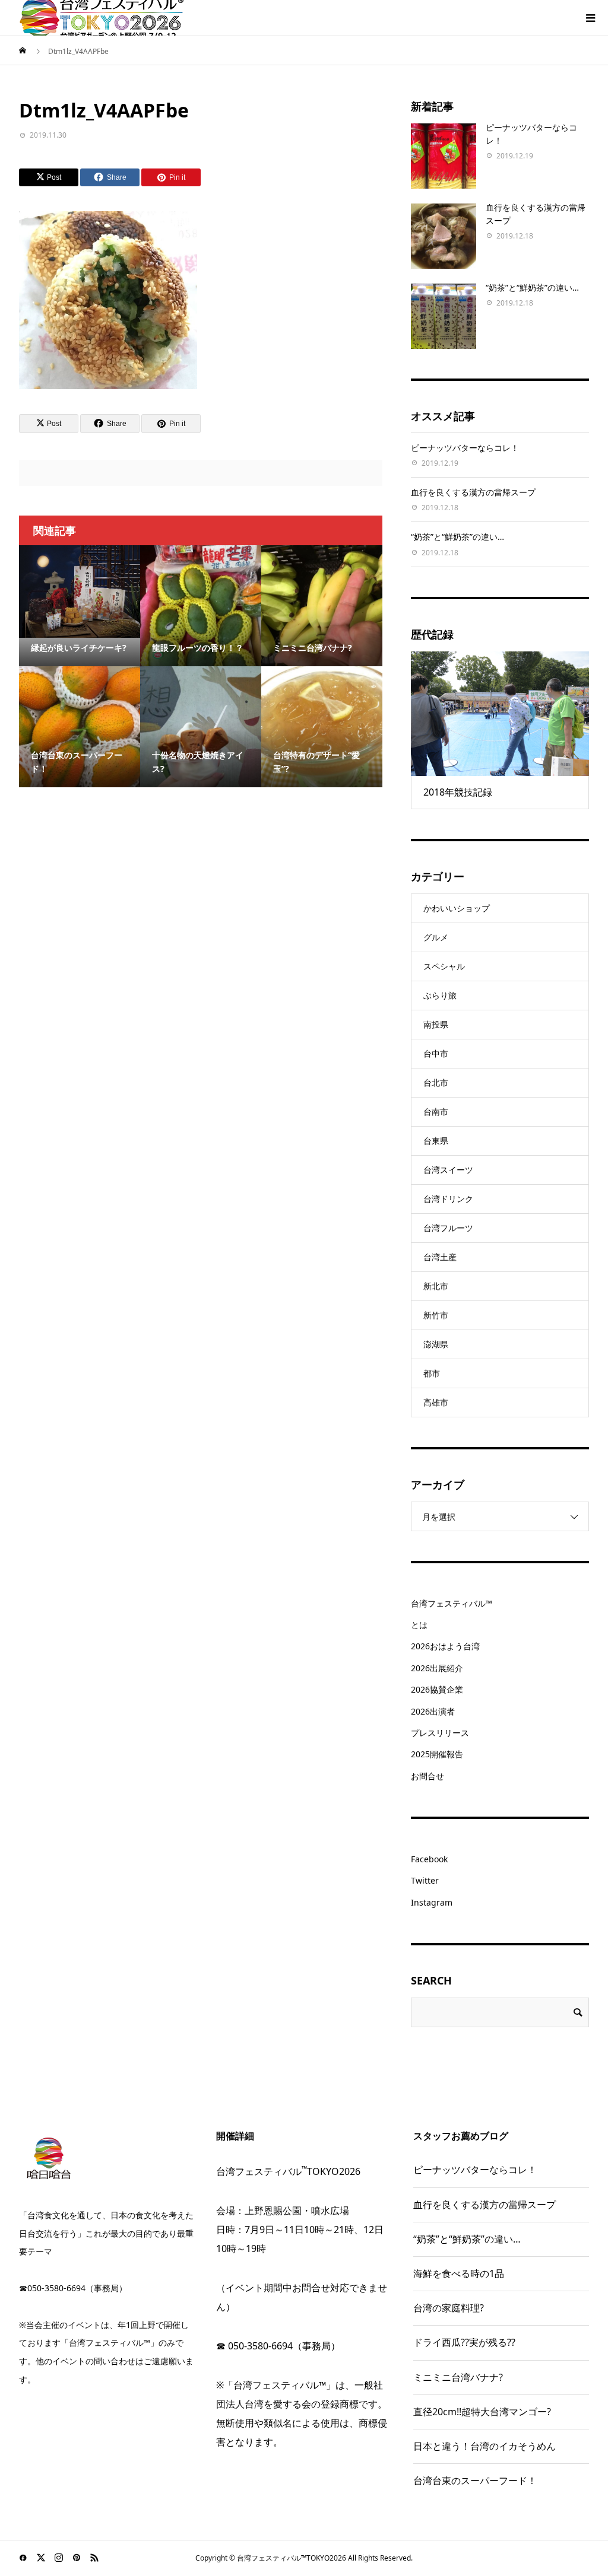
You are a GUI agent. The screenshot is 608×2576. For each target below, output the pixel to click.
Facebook (429, 1859)
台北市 (436, 1082)
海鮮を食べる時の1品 (459, 2273)
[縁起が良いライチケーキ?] (80, 591)
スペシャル (444, 966)
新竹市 (436, 1315)
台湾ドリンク (448, 1199)
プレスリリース (440, 1733)
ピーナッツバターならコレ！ (465, 448)
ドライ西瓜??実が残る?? (464, 2342)
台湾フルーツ (448, 1228)
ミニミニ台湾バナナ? (458, 2377)
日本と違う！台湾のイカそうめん (484, 2446)
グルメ (436, 937)
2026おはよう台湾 (445, 1646)
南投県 (436, 1024)
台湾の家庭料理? (449, 2308)
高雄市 (436, 1402)
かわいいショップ (457, 908)
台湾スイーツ (448, 1170)
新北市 (436, 1286)
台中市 (436, 1053)
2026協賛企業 (437, 1689)
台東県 (436, 1141)
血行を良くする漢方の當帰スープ (473, 492)
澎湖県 (436, 1344)
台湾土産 (440, 1257)
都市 (432, 1373)
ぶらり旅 (440, 995)
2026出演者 (433, 1711)
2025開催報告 (437, 1754)
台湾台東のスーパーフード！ (475, 2480)
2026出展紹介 (437, 1668)
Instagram (432, 1902)
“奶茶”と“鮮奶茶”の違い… (532, 287)
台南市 (436, 1112)
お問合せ (427, 1776)
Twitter (425, 1880)
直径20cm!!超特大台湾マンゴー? (482, 2412)
